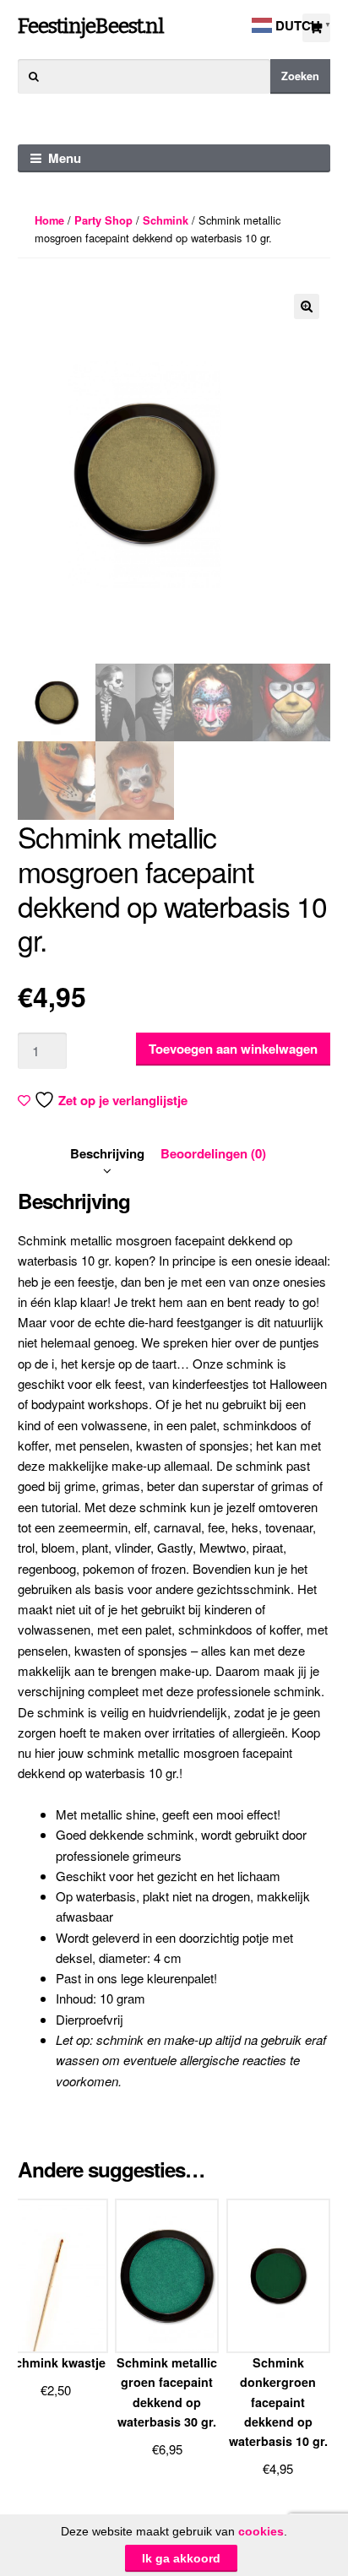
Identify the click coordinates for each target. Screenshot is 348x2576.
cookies (261, 2531)
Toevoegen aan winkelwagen (233, 1049)
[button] (307, 306)
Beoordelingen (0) (213, 1153)
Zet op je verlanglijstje (123, 1100)
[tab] (107, 1153)
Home (49, 220)
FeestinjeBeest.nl (91, 26)
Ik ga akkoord (181, 2558)
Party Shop (103, 220)
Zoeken (300, 76)
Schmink (166, 220)
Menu (65, 158)
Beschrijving (107, 1153)
